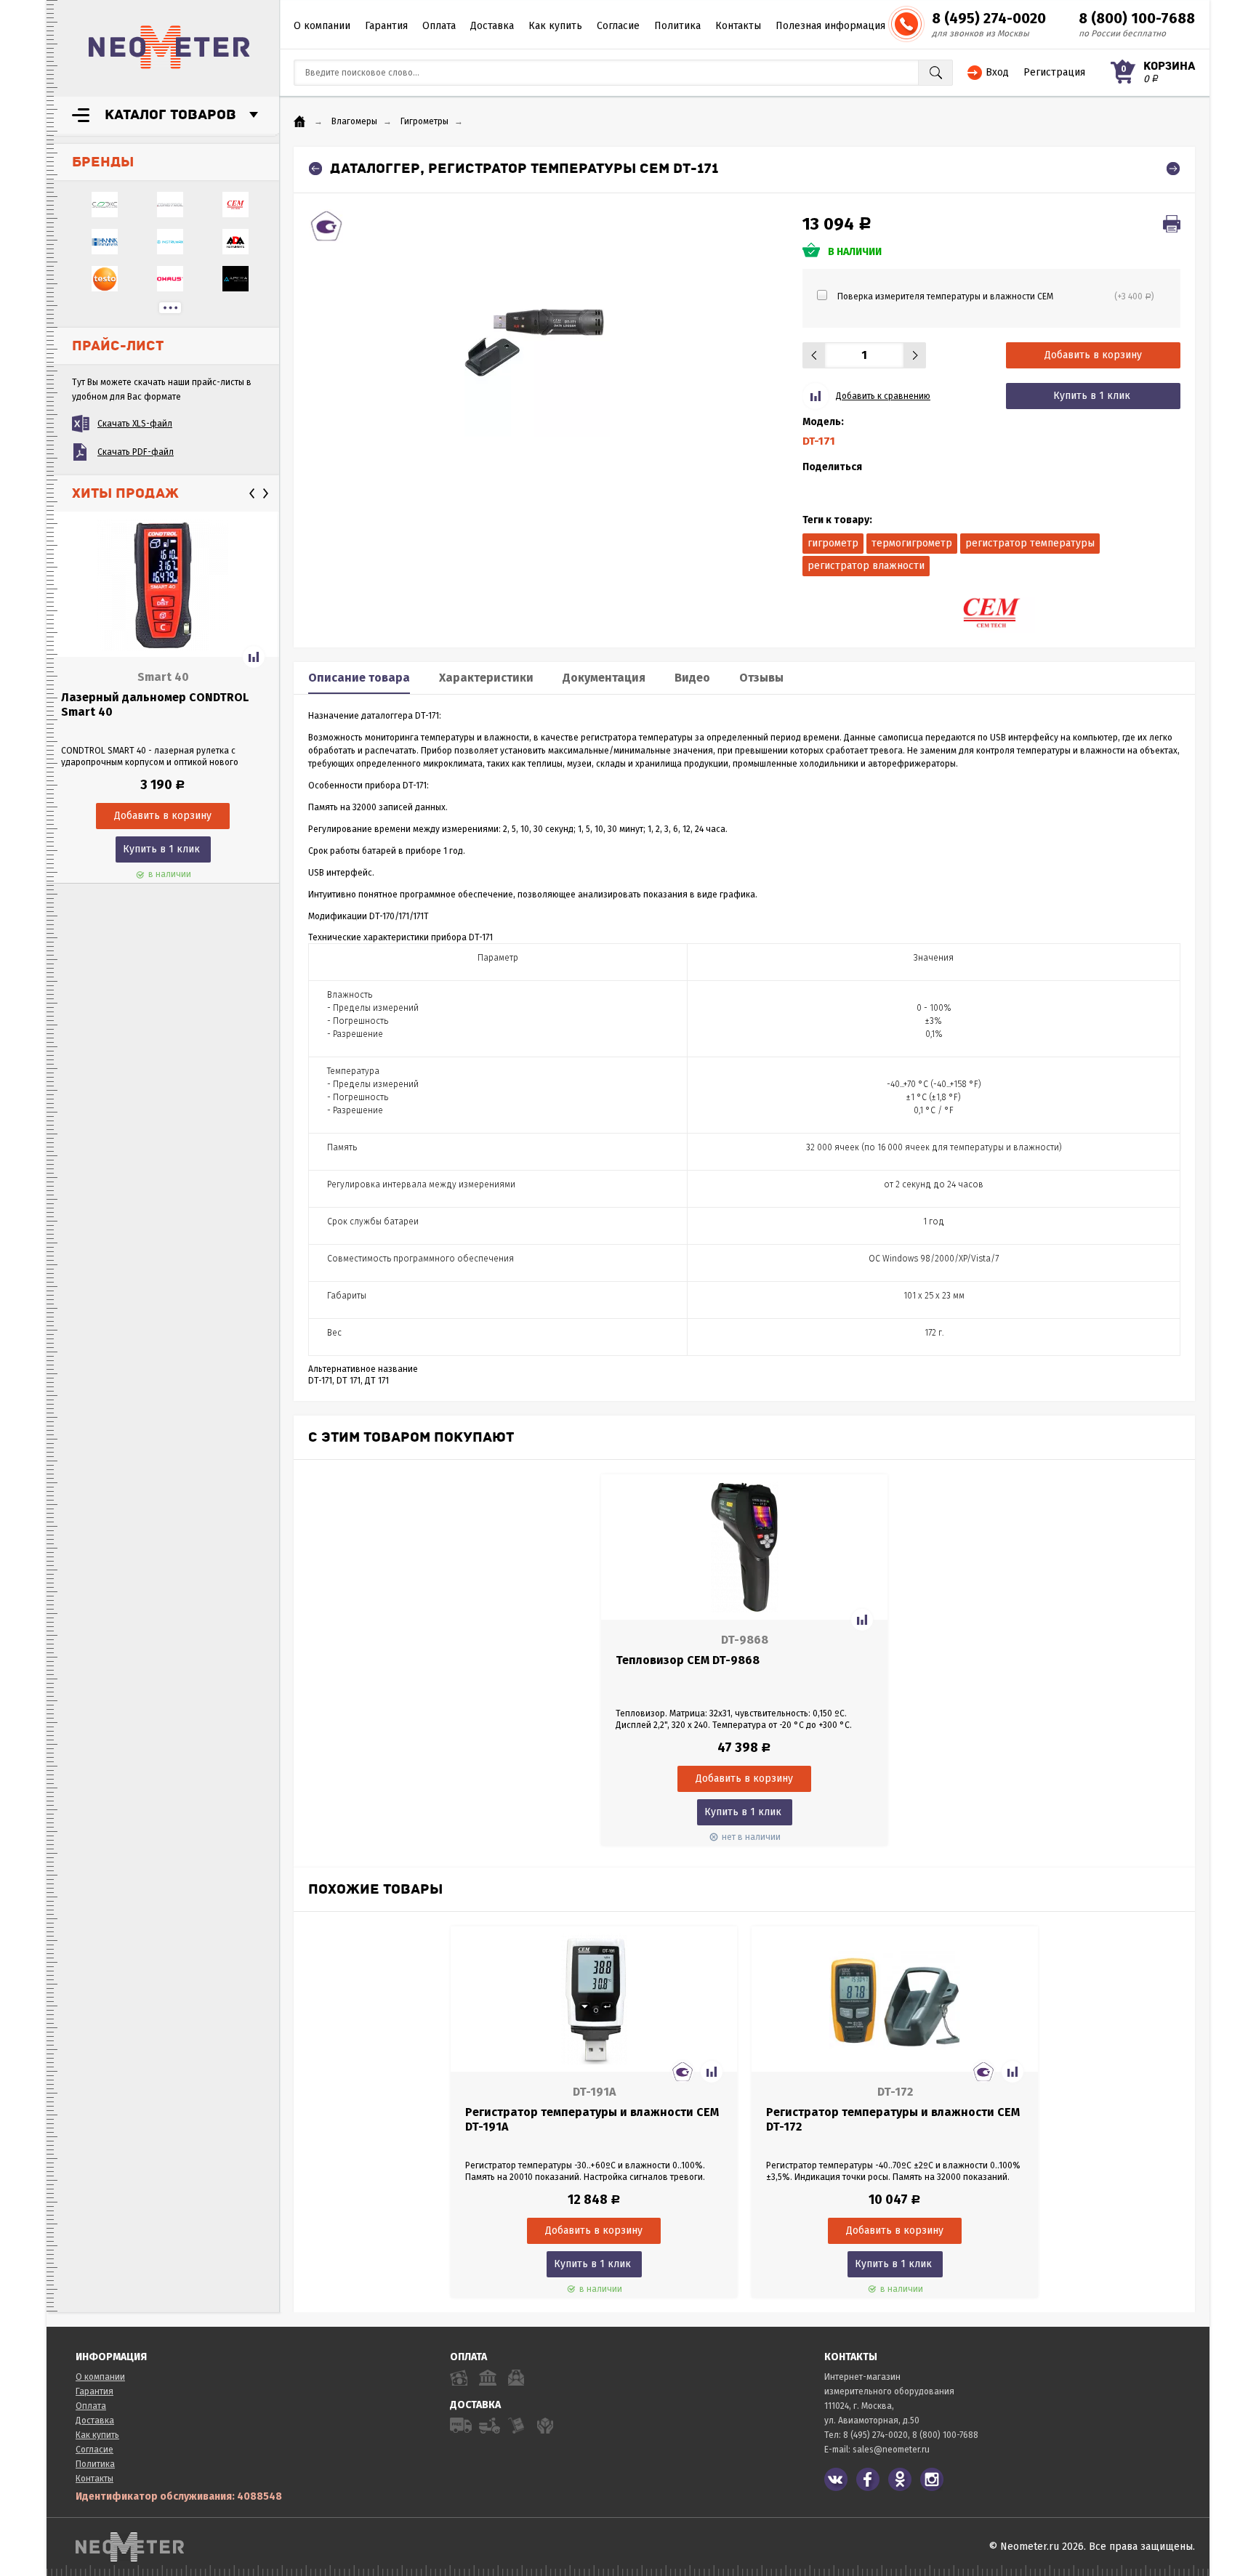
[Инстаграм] (932, 2479)
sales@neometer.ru (891, 2450)
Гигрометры (424, 121)
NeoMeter (169, 47)
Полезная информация (830, 26)
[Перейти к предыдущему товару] (315, 169)
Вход (997, 72)
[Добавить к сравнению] (254, 657)
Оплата (439, 26)
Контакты (738, 26)
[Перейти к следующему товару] (1173, 169)
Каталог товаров (170, 115)
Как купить (555, 26)
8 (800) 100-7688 (1137, 18)
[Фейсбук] (868, 2479)
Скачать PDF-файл (136, 452)
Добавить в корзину (1093, 355)
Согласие (618, 26)
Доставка (492, 26)
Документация (604, 678)
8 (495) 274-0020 (989, 18)
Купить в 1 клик (161, 849)
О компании (322, 26)
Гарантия (386, 26)
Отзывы (761, 678)
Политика (677, 26)
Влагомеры (354, 121)
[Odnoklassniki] (900, 2479)
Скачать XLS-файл (135, 424)
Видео (692, 678)
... (170, 308)
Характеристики (486, 678)
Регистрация (1054, 72)
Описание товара (359, 678)
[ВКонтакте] (836, 2479)
